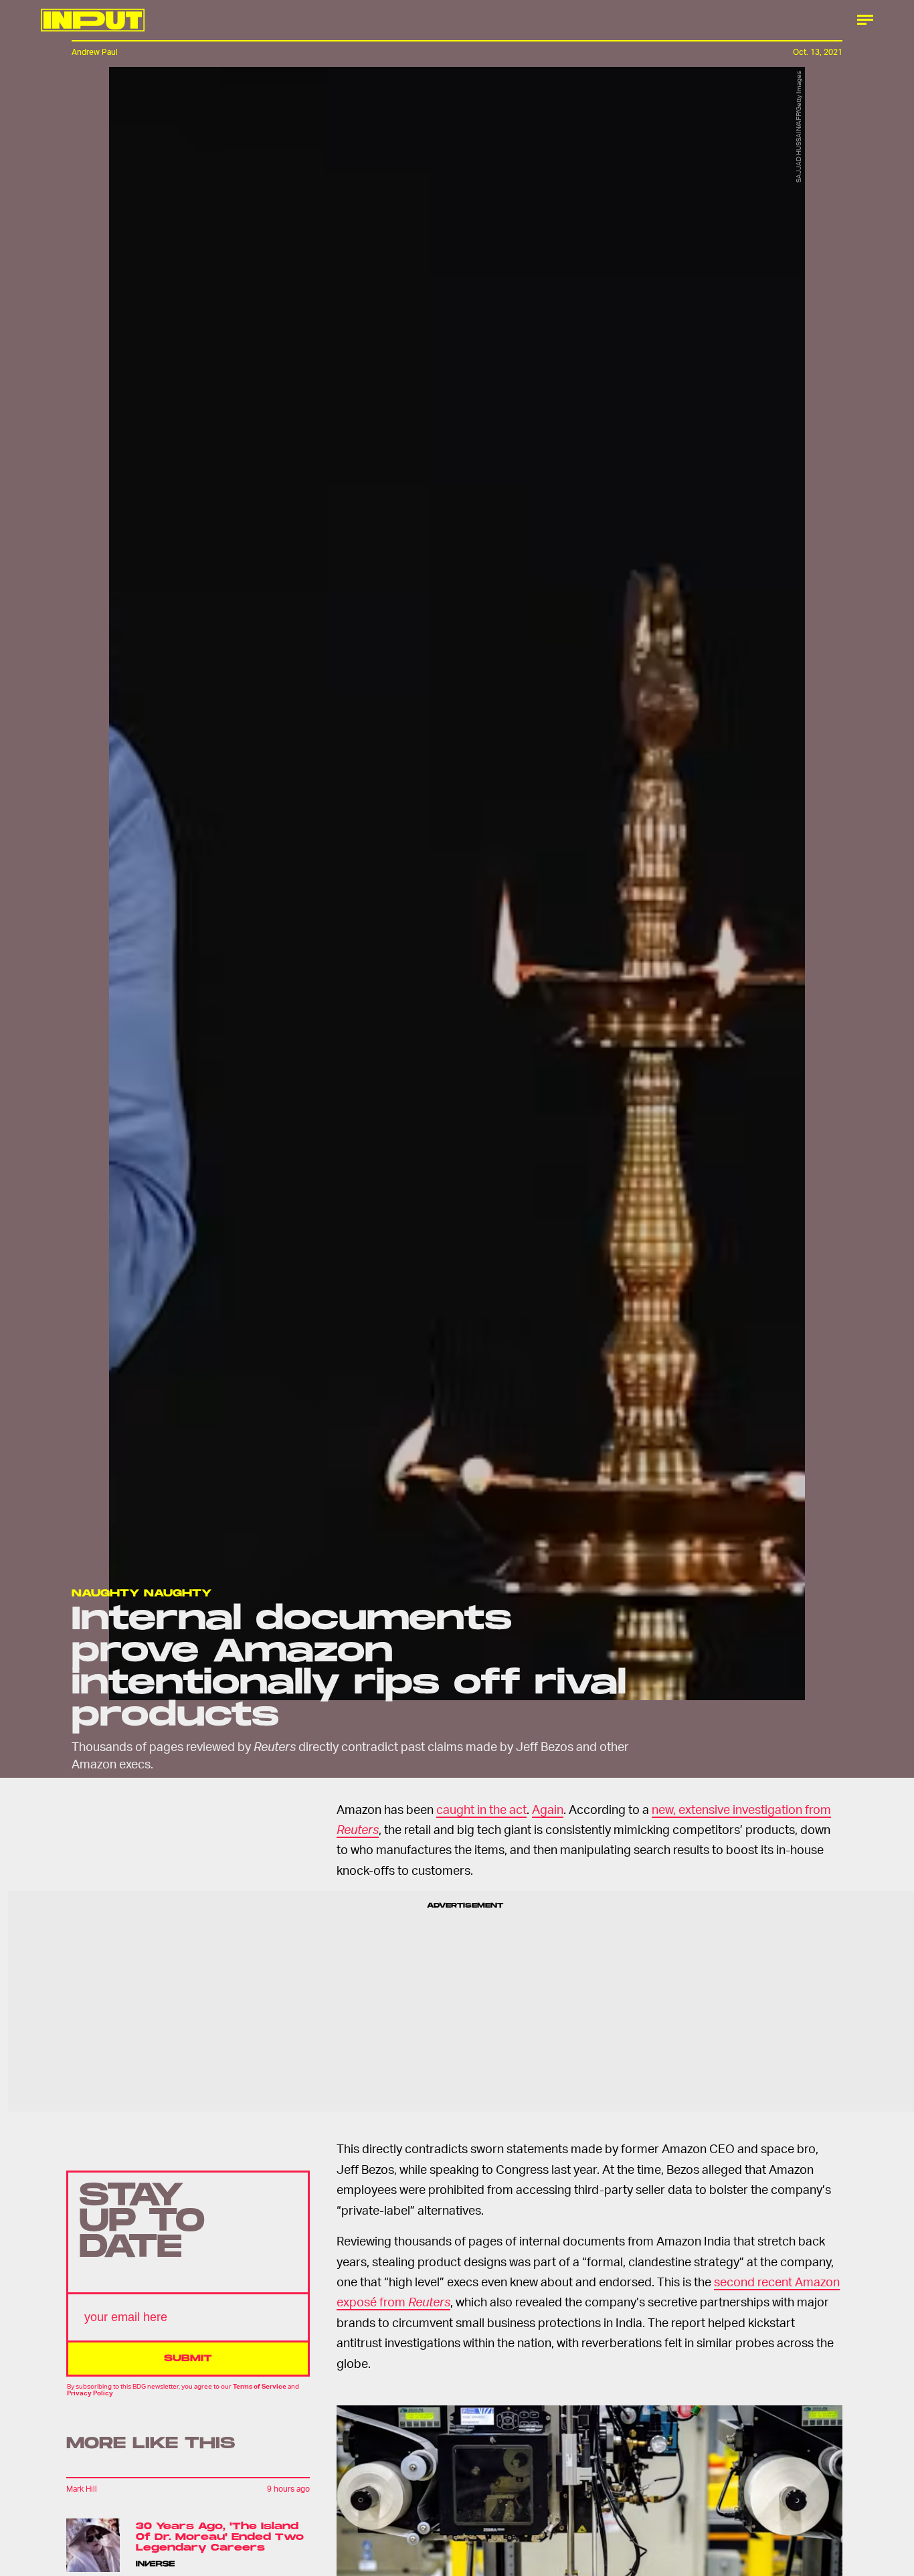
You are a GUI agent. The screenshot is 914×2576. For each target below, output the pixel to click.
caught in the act (481, 1809)
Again (548, 1809)
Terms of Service (260, 2386)
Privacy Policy (90, 2393)
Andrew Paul (95, 52)
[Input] (93, 20)
